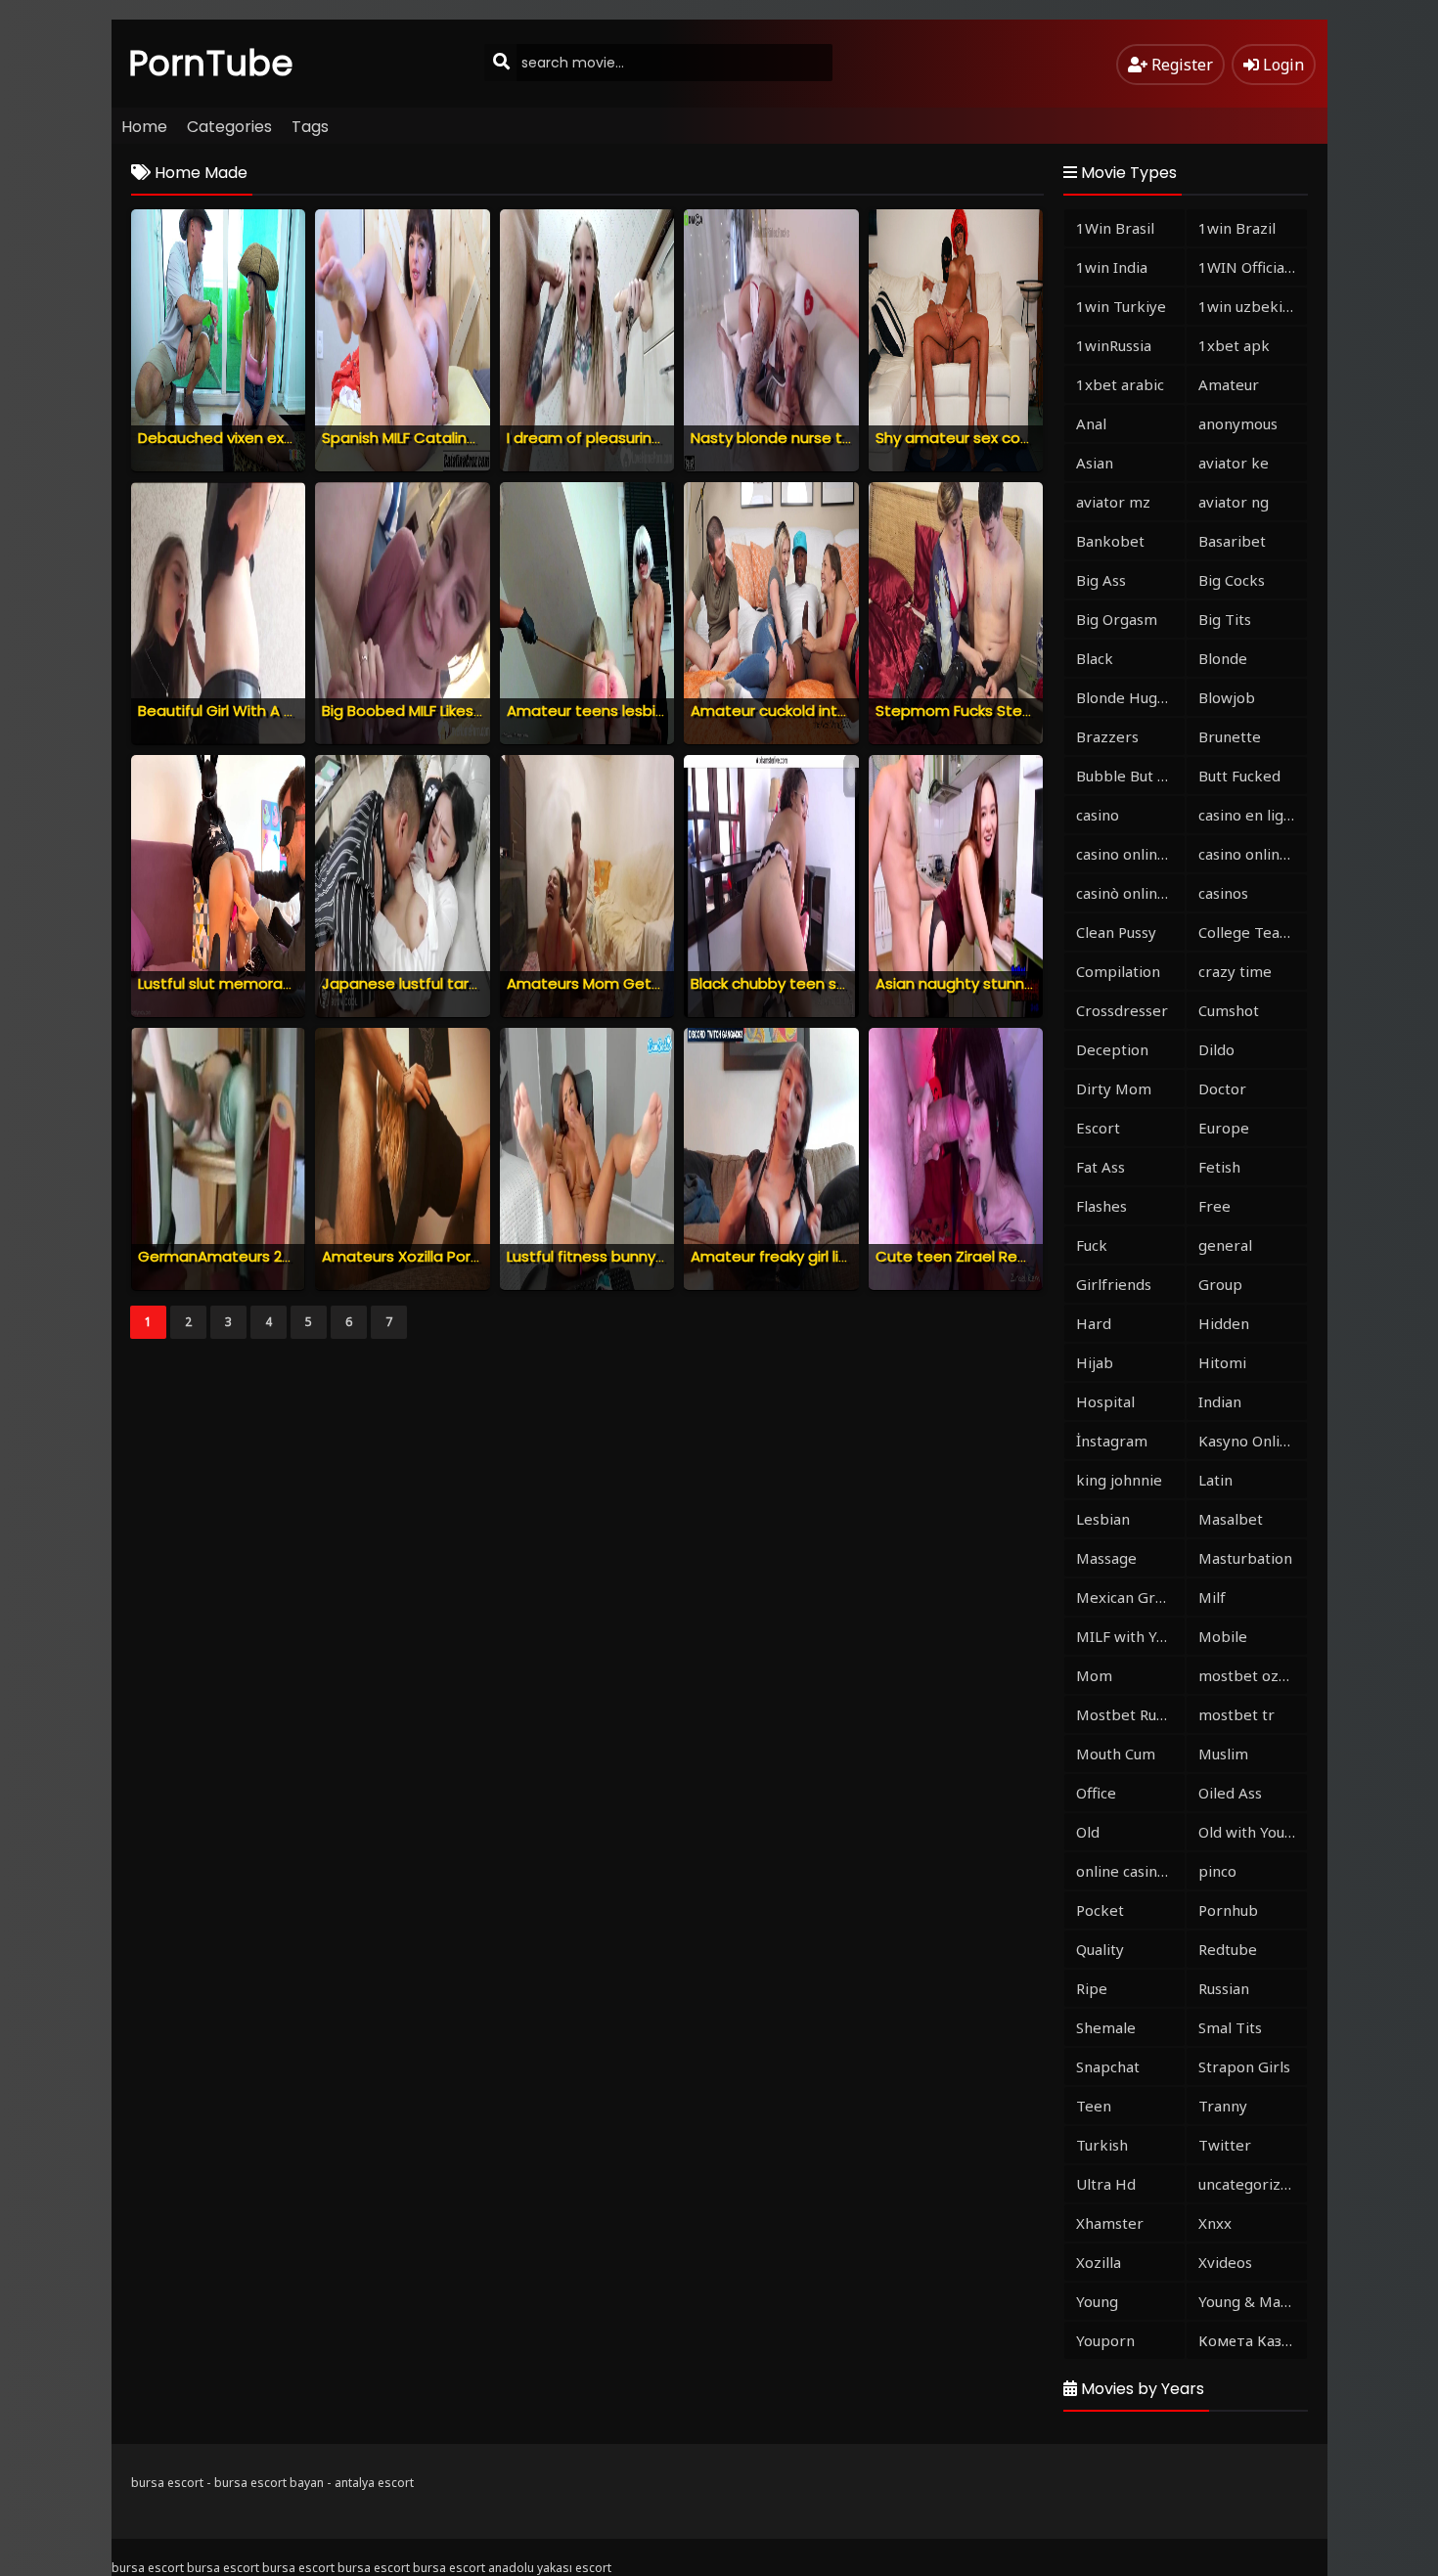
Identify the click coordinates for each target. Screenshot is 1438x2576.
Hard (1094, 1323)
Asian (1095, 463)
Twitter (1225, 2145)
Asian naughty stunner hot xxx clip (998, 983)
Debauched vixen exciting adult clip (266, 438)
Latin (1215, 1480)
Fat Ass (1101, 1167)
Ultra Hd (1106, 2184)
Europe (1224, 1128)
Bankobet (1110, 541)
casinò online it (1128, 893)
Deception (1112, 1049)
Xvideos (1225, 2262)
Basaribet (1232, 541)
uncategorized (1248, 2184)
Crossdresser (1122, 1010)
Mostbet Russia (1129, 1714)
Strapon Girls (1244, 2066)
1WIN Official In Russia (1253, 267)
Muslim (1223, 1754)
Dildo (1216, 1049)
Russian (1224, 1988)
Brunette (1230, 736)
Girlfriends (1114, 1284)
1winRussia (1114, 345)
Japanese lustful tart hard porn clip (450, 983)
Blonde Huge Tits (1130, 697)
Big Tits (1225, 619)
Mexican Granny (1130, 1597)
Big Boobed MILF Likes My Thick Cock (450, 711)
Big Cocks (1232, 580)
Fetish (1219, 1167)
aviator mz (1113, 502)
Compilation (1118, 971)
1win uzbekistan (1253, 306)
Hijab (1095, 1362)
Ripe (1092, 1988)
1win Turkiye (1121, 306)
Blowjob (1227, 697)
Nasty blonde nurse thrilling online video (834, 438)
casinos (1223, 893)
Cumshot (1229, 1010)
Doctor (1222, 1088)
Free (1214, 1206)
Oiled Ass (1230, 1793)
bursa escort (167, 2483)
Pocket (1100, 1910)
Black (1095, 658)
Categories (229, 127)
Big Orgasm (1117, 619)
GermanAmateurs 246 (219, 1256)
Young (1097, 2301)
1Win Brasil (1115, 228)
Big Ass (1101, 580)
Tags (310, 127)
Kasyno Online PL (1253, 1441)
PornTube (211, 63)
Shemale (1106, 2027)
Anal (1091, 423)
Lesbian (1103, 1519)
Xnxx (1215, 2223)
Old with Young (1250, 1832)
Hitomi (1222, 1362)
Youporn (1105, 2340)
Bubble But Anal (1130, 776)
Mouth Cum (1116, 1754)
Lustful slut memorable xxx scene (258, 983)
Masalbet (1231, 1519)
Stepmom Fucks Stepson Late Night (1006, 711)
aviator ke (1234, 463)
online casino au (1130, 1871)
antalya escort (374, 2483)
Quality (1100, 1949)
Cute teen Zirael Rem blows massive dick (1025, 1256)
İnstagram (1112, 1441)
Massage (1106, 1558)
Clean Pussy (1116, 932)
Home (144, 127)
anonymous (1238, 423)
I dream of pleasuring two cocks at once (654, 438)
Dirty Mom (1114, 1088)
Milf (1212, 1597)
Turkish (1102, 2145)
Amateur (1229, 384)
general (1225, 1245)
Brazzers (1107, 736)
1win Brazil (1237, 228)
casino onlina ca (1130, 854)
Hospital (1105, 1401)
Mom (1094, 1675)
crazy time (1235, 971)
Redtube (1228, 1949)
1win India (1112, 267)
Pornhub (1228, 1910)
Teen (1094, 2106)
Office (1096, 1793)
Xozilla (1099, 2262)
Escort (1098, 1128)
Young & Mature (1253, 2301)
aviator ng (1234, 502)
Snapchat (1108, 2066)
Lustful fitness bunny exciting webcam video (668, 1256)
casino (1098, 815)
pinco (1217, 1871)
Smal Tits (1230, 2027)
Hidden (1224, 1323)
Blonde (1223, 658)
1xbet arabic (1120, 384)
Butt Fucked (1239, 776)
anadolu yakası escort (550, 2568)
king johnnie (1119, 1480)
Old (1088, 1832)
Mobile (1223, 1636)
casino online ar (1253, 854)
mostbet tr (1236, 1714)
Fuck (1092, 1245)
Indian (1220, 1401)
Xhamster (1110, 2223)
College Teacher (1253, 932)
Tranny (1223, 2106)
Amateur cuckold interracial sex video (827, 711)
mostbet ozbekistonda (1253, 1675)
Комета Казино (1253, 2340)
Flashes (1101, 1206)
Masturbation (1245, 1558)
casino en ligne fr (1253, 815)
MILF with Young (1130, 1636)
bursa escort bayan (269, 2483)
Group (1220, 1284)
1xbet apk (1234, 345)
